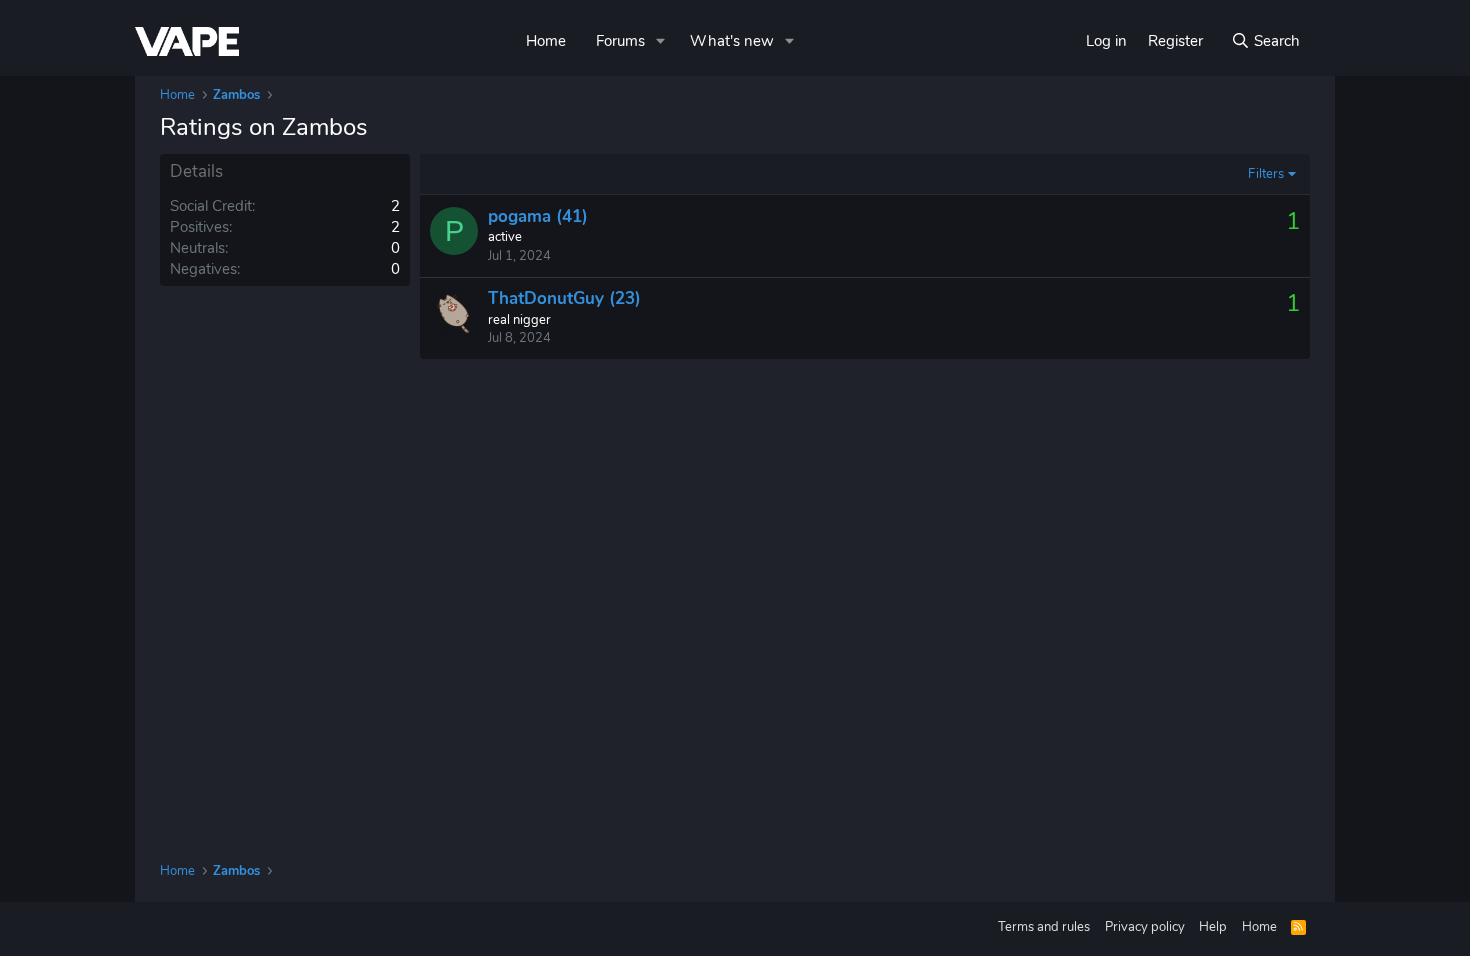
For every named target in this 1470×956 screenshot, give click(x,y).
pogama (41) (538, 216)
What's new (732, 41)
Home (546, 41)
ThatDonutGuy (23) (564, 298)
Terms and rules (1044, 927)
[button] (661, 41)
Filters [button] (1266, 174)
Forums (620, 41)
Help (1213, 927)
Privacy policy (1145, 927)
